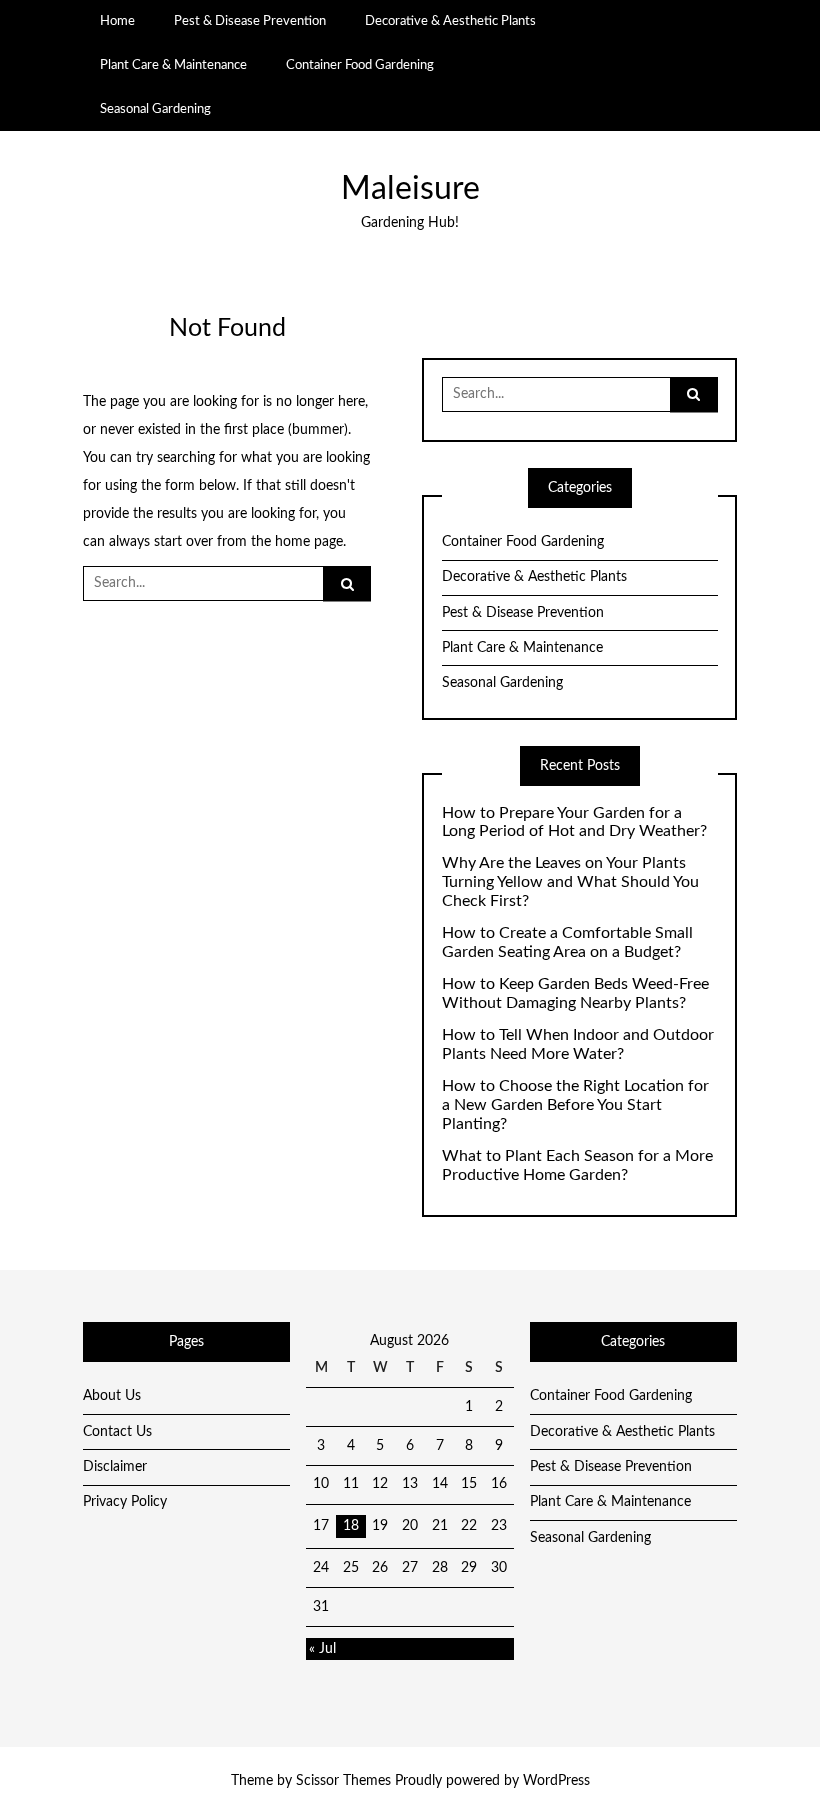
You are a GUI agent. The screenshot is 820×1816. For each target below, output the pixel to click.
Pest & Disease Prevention (250, 21)
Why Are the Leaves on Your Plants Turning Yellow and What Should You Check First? (570, 882)
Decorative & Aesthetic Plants (450, 21)
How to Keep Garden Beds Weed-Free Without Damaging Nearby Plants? (575, 993)
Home (117, 21)
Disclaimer (115, 1467)
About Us (112, 1396)
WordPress (556, 1781)
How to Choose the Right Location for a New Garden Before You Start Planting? (575, 1105)
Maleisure (410, 189)
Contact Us (117, 1432)
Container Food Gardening (360, 65)
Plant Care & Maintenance (173, 65)
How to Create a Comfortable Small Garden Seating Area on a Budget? (567, 942)
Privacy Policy (125, 1502)
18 (351, 1526)
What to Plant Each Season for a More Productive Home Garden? (577, 1165)
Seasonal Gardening (155, 109)
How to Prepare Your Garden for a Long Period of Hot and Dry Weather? (574, 822)
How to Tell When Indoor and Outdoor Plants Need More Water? (578, 1044)
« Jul (322, 1649)
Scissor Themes (343, 1781)
